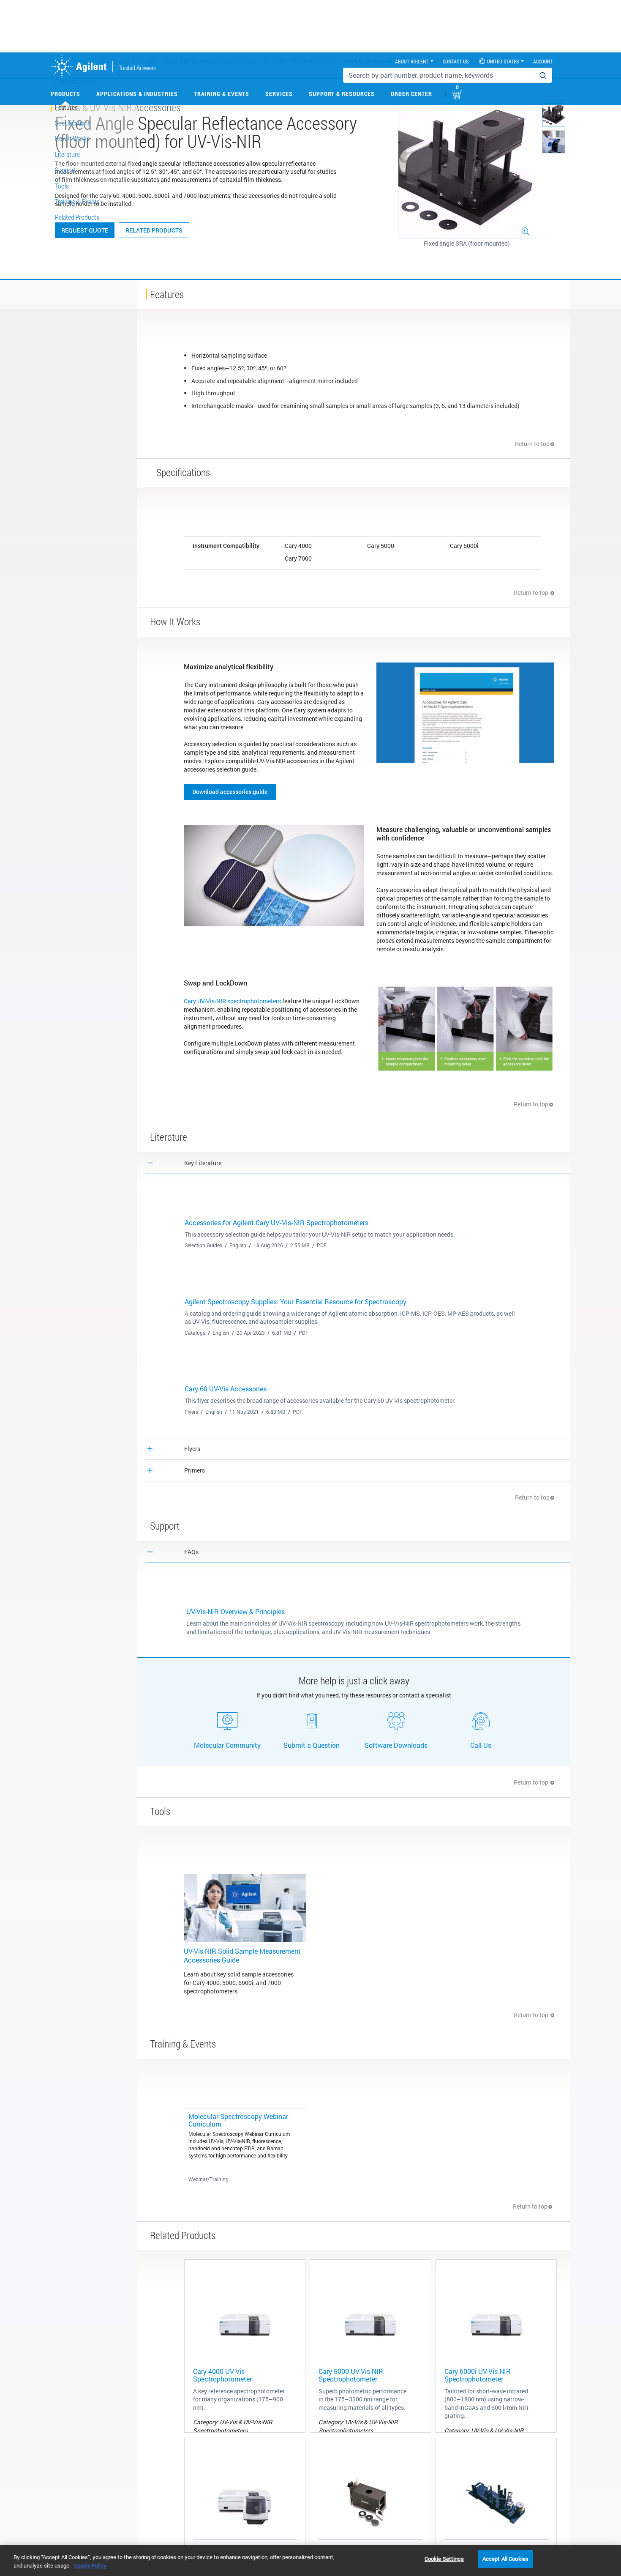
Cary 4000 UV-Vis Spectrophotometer (222, 2375)
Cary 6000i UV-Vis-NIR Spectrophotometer (478, 2375)
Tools (62, 186)
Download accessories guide (230, 792)
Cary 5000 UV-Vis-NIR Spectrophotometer (351, 2375)
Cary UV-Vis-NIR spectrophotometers (232, 1001)
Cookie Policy (90, 2565)
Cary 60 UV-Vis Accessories (226, 1389)
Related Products (154, 230)
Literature (67, 154)
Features (66, 107)
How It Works (72, 138)
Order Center (411, 94)
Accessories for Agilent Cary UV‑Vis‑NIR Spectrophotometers (276, 1222)
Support (65, 170)
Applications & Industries (137, 94)
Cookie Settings (444, 2559)
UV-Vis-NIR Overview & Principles (236, 1611)
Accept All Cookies (505, 2559)
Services (279, 94)
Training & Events (222, 94)
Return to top (532, 444)
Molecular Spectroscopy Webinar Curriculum (238, 2120)
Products (65, 94)
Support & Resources (342, 94)
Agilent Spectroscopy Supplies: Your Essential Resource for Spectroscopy (296, 1302)
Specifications (73, 123)
